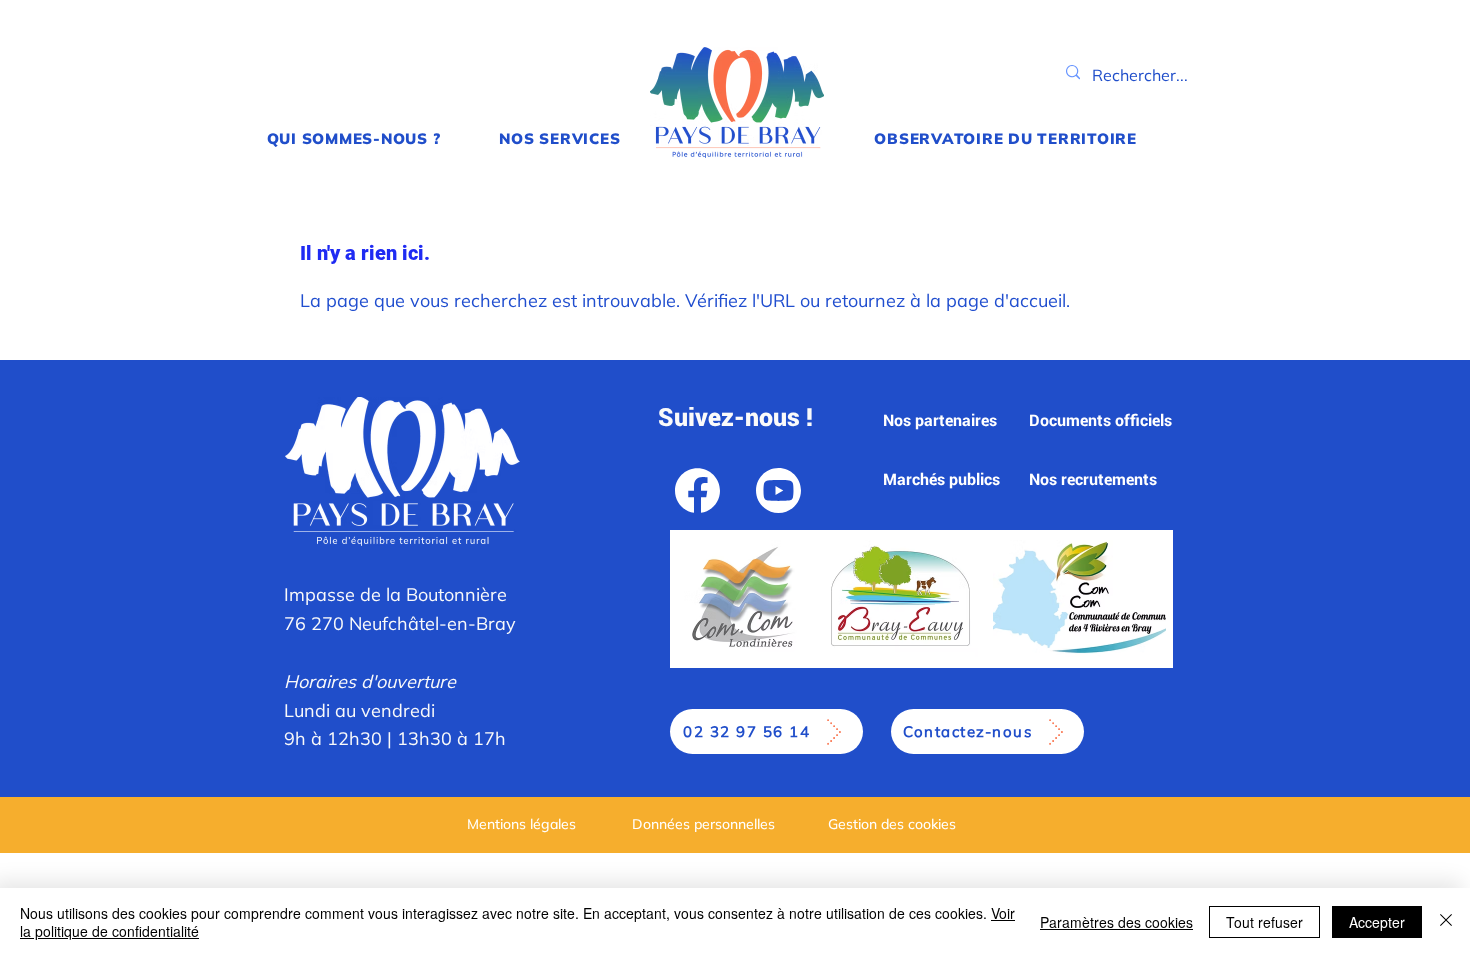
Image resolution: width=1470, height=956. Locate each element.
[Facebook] (697, 490)
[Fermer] (1446, 922)
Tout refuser (1264, 922)
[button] (353, 138)
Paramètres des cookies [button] (1116, 922)
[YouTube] (778, 490)
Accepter (1377, 922)
